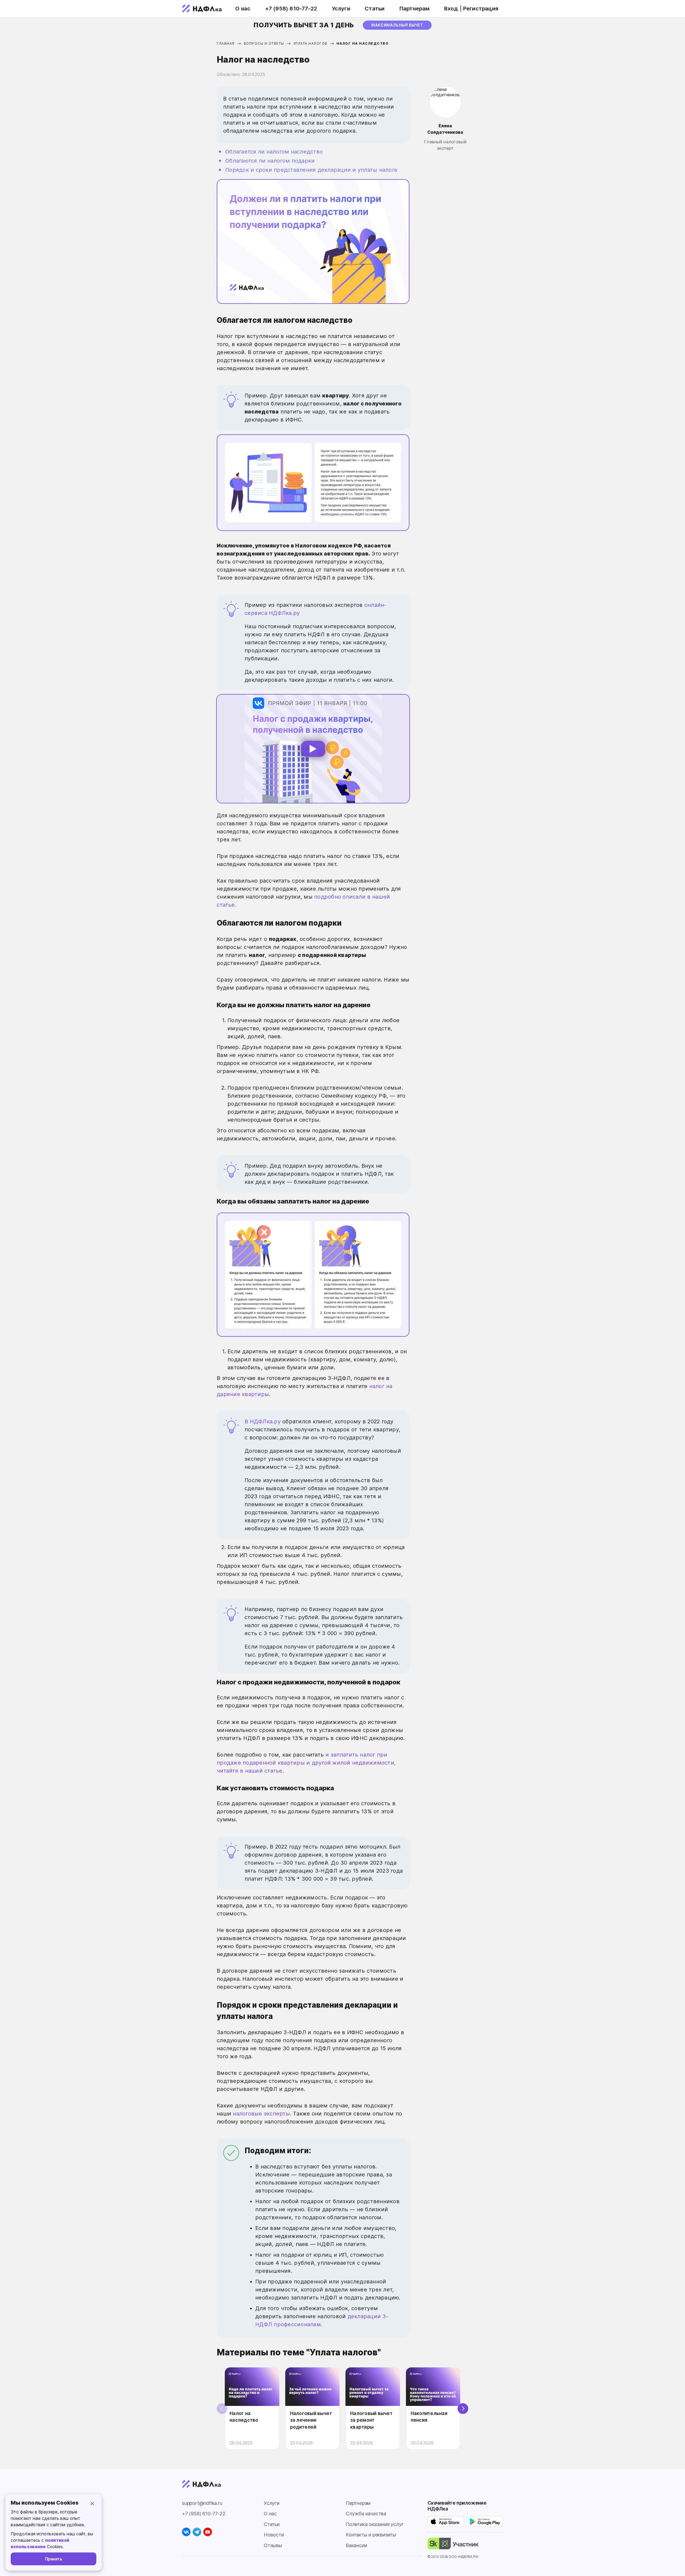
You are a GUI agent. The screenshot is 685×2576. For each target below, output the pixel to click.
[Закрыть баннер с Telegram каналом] (483, 1222)
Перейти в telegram (275, 1320)
